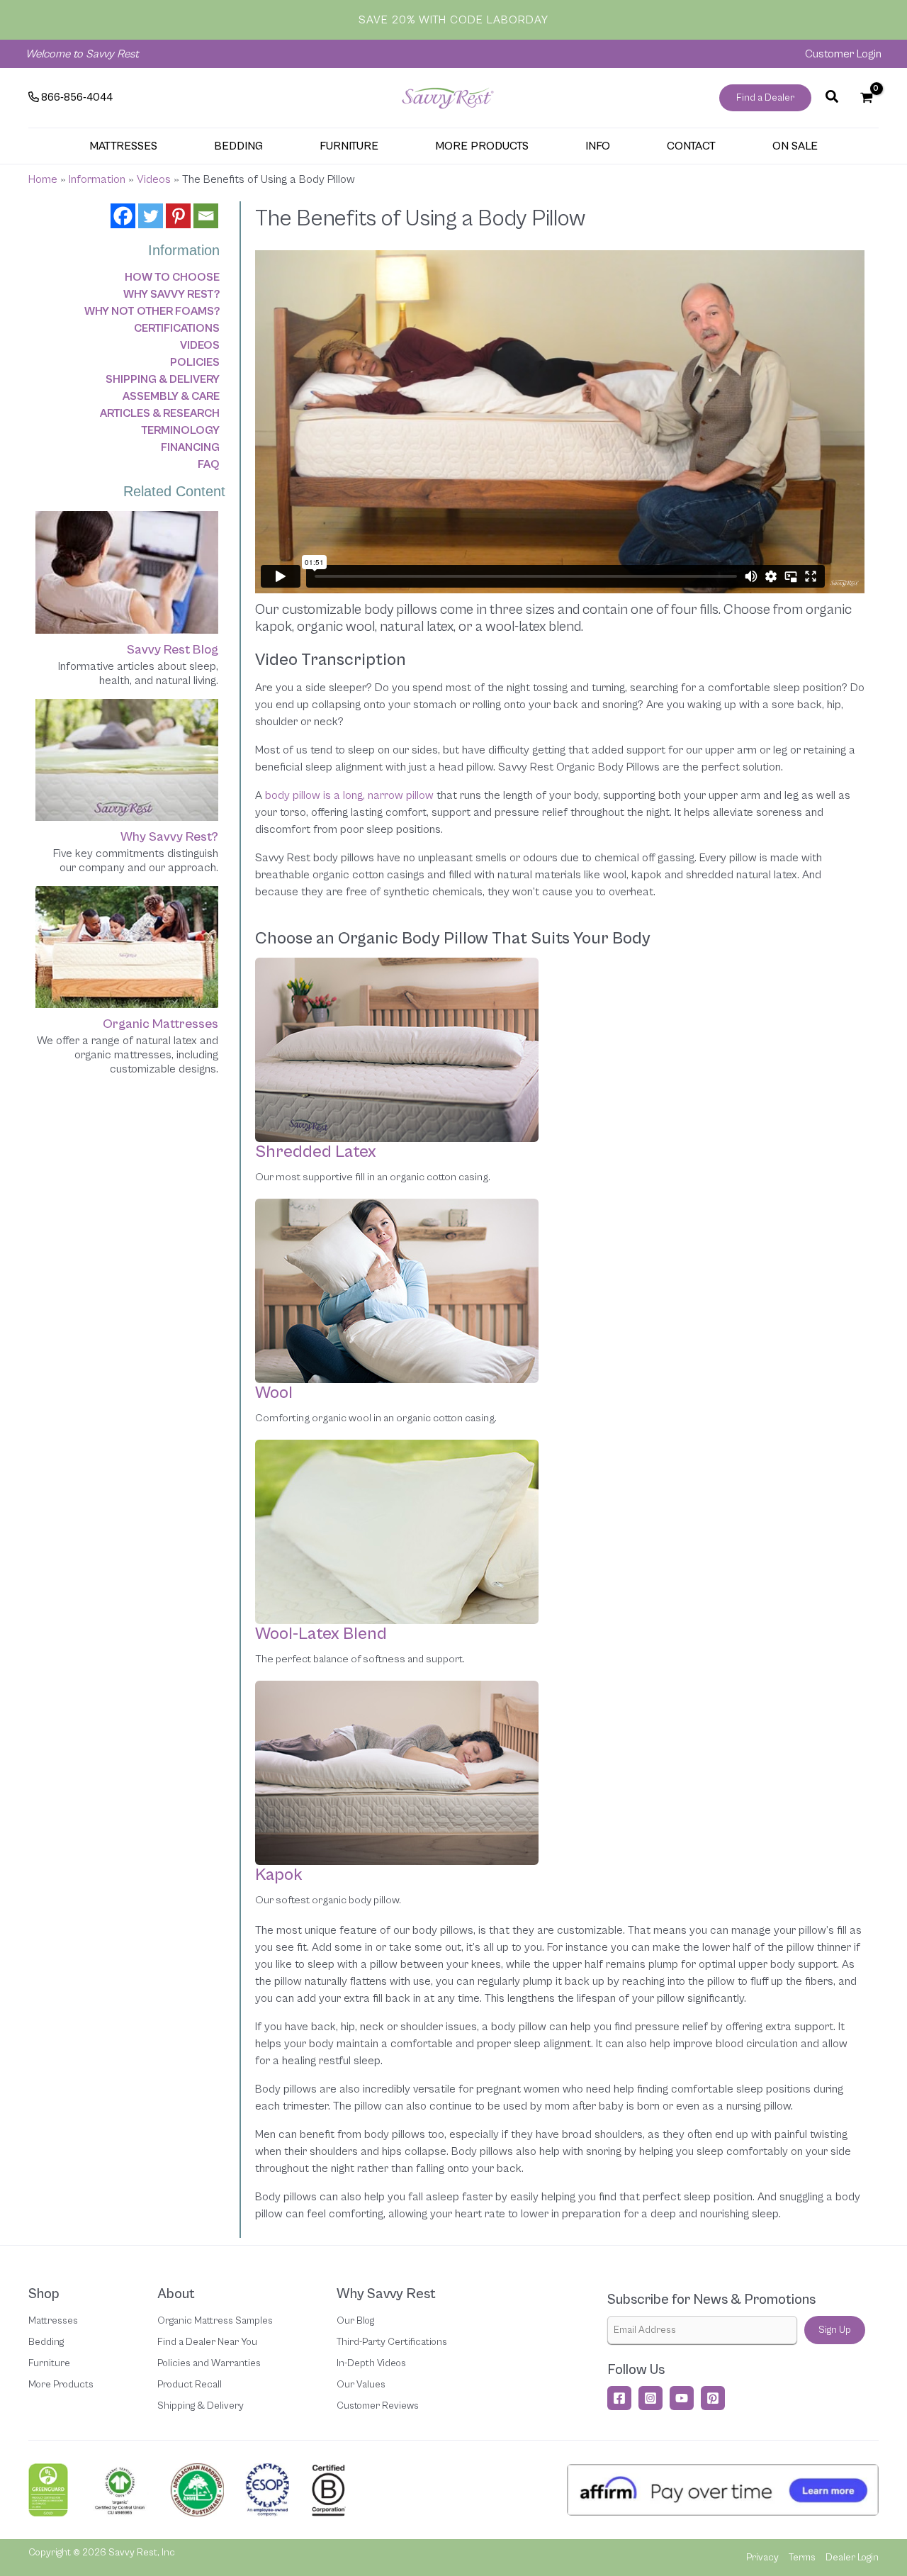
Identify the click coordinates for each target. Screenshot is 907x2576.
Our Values (361, 2385)
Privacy (762, 2558)
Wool (274, 1393)
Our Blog (355, 2321)
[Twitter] (151, 216)
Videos (154, 179)
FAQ (209, 464)
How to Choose (172, 277)
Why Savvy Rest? (171, 294)
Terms (802, 2558)
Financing (190, 447)
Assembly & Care (171, 396)
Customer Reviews (378, 2406)
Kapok (279, 1875)
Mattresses (53, 2321)
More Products (61, 2385)
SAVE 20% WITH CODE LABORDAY (453, 20)
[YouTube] (682, 2398)
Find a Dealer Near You (207, 2342)
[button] (765, 98)
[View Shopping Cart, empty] (866, 98)
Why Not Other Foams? (152, 311)
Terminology (180, 430)
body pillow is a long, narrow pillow (349, 795)
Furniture (49, 2363)
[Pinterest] (178, 216)
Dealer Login (852, 2558)
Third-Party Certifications (392, 2342)
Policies (195, 362)
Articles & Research (160, 413)
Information (97, 179)
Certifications (177, 328)
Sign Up (835, 2330)
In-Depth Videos (371, 2363)
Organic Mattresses (160, 1024)
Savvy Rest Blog (173, 650)
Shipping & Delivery (163, 379)
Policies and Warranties (209, 2363)
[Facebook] (123, 216)
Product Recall (190, 2385)
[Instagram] (650, 2398)
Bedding (46, 2342)
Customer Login (843, 54)
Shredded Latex (316, 1152)
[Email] (206, 216)
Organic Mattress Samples (215, 2321)
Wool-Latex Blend (321, 1634)
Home (43, 179)
